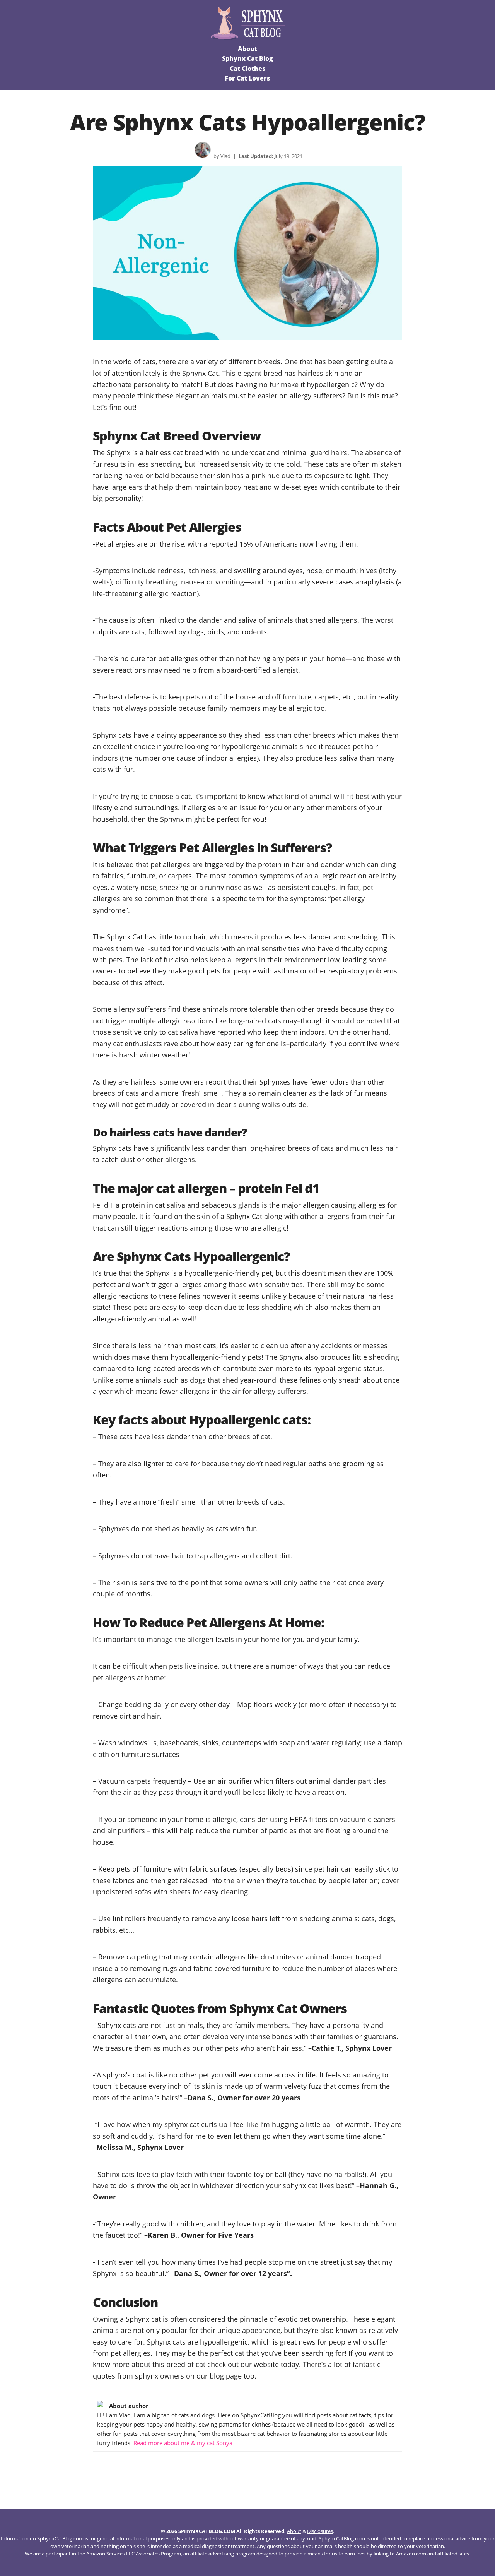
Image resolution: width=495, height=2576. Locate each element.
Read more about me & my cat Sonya (183, 2443)
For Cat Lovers (247, 78)
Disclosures (320, 2531)
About (247, 49)
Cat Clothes (248, 69)
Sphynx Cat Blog (247, 58)
